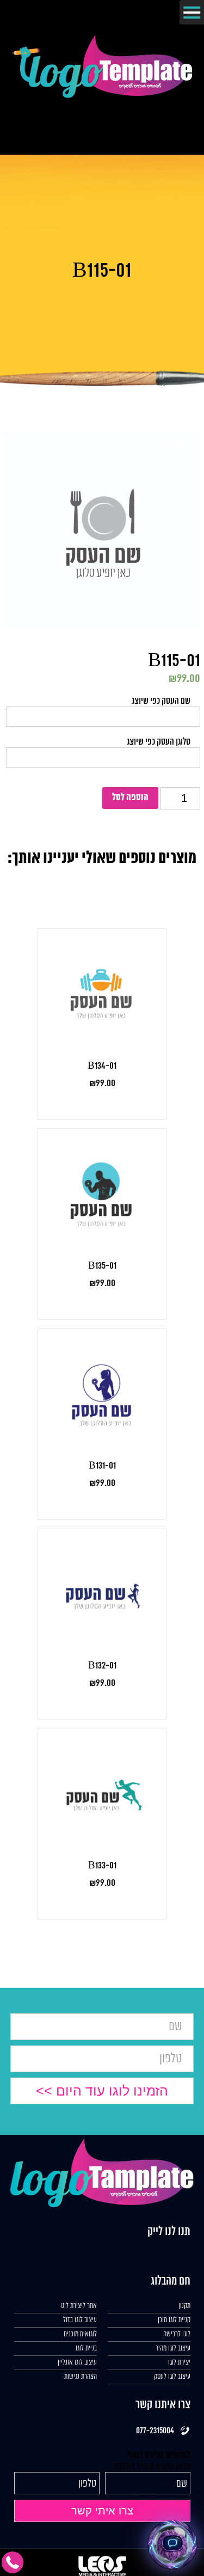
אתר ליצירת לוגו (79, 2306)
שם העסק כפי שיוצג (161, 701)
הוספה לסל (130, 798)
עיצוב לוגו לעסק (172, 2377)
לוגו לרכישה (177, 2334)
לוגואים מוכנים (80, 2334)
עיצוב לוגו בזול (80, 2320)
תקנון (184, 2306)
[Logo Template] (102, 95)
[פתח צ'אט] (172, 2544)
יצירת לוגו (179, 2363)
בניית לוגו (86, 2349)
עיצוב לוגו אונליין (77, 2363)
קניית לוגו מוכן (174, 2320)
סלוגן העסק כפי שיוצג (159, 742)
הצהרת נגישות (81, 2377)
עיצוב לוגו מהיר (173, 2349)
